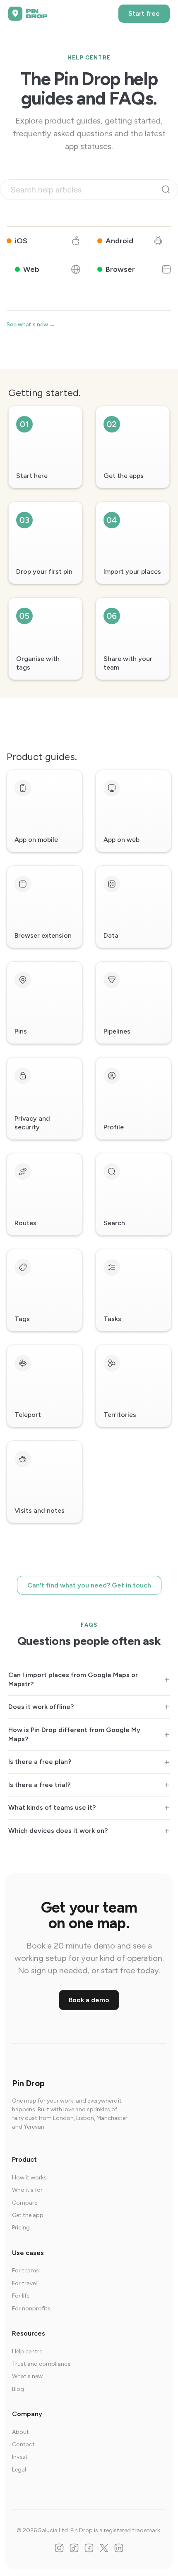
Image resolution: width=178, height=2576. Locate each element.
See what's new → (31, 324)
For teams (25, 2271)
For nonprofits (31, 2309)
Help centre (27, 2351)
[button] (89, 255)
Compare (25, 2203)
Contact (23, 2444)
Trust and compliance (41, 2364)
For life (21, 2296)
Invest (20, 2457)
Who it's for (27, 2190)
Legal (19, 2470)
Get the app (28, 2215)
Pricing (21, 2228)
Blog (18, 2389)
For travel (24, 2283)
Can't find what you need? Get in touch (89, 1585)
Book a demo (89, 2000)
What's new (27, 2376)
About (20, 2432)
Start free (144, 13)
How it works (29, 2178)
